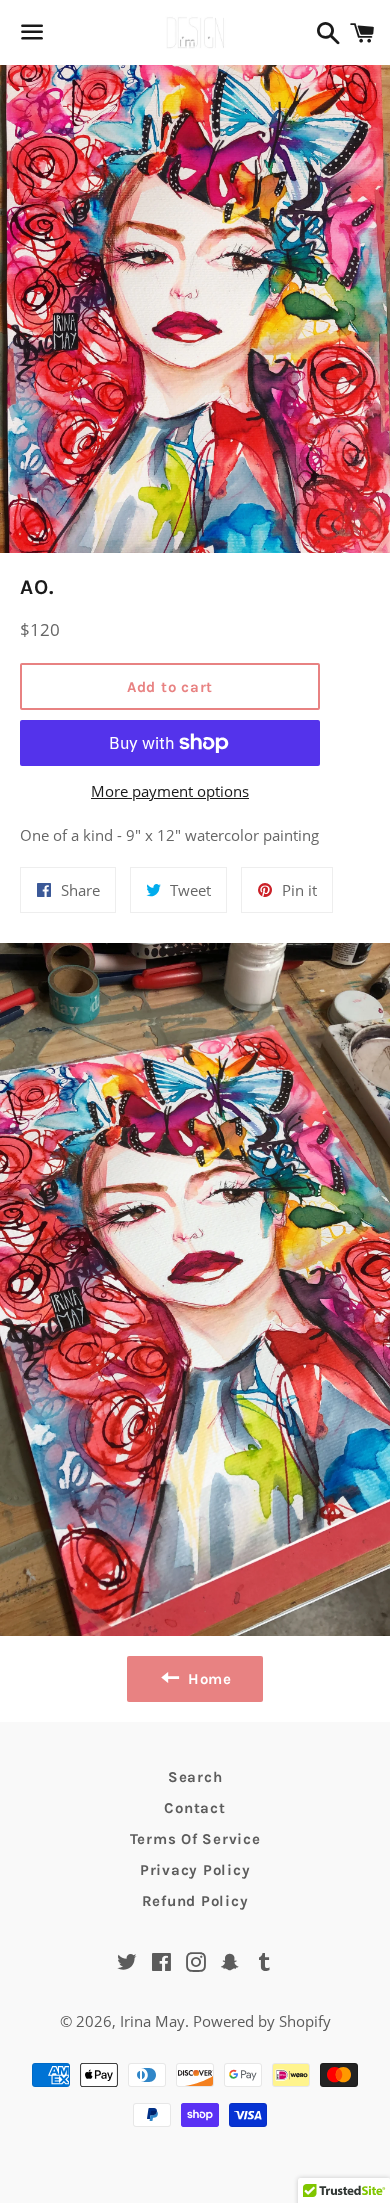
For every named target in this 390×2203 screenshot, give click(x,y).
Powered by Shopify (262, 2021)
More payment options (170, 791)
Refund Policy (195, 1901)
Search (195, 1777)
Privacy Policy (195, 1870)
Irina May (152, 2021)
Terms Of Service (195, 1839)
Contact (194, 1808)
